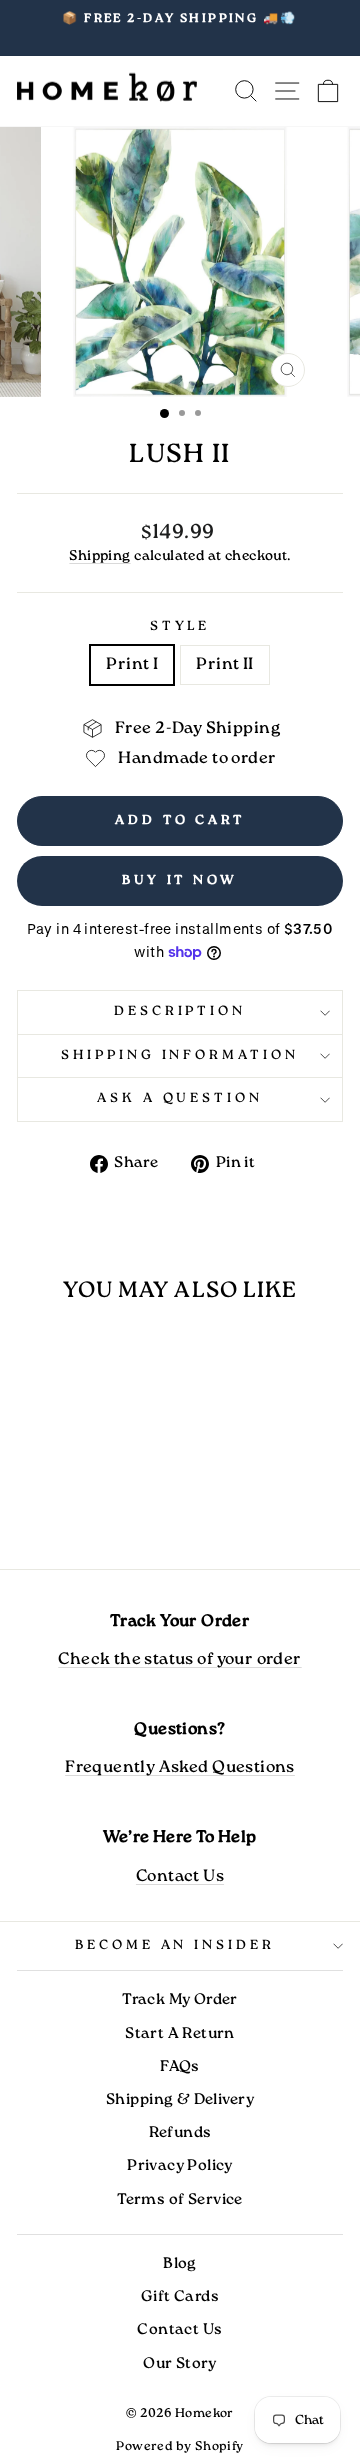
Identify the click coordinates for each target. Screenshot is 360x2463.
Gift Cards (180, 2297)
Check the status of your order (179, 1659)
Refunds (180, 2133)
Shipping (99, 556)
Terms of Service (180, 2200)
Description (180, 1011)
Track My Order (180, 2000)
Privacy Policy (180, 2166)
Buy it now (180, 880)
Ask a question (180, 1098)
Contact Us (180, 1876)
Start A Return (180, 2034)
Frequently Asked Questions (180, 1767)
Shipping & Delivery (180, 2100)
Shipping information (180, 1055)
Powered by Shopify (179, 2446)
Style (180, 626)
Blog (180, 2264)
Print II (224, 664)
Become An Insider (175, 1945)
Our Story (180, 2364)
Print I (132, 664)
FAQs (180, 2067)
